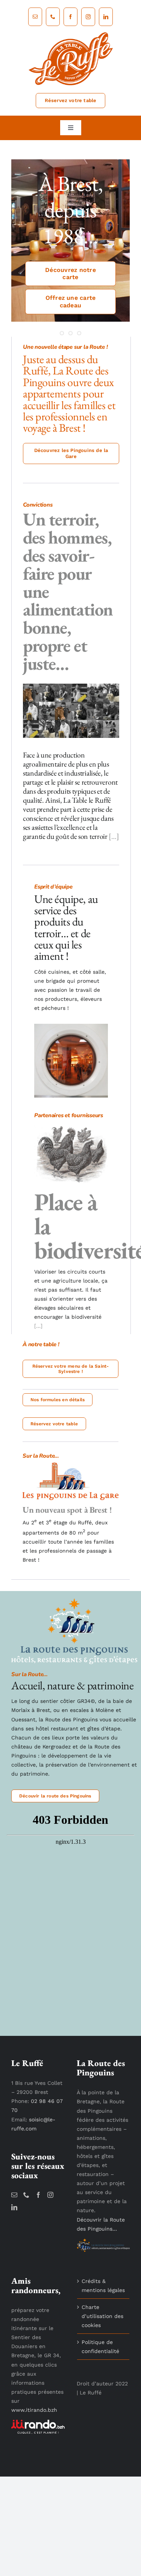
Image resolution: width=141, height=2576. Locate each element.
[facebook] (70, 17)
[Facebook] (38, 2195)
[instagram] (88, 17)
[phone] (53, 17)
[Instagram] (50, 2195)
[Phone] (26, 2195)
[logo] (71, 34)
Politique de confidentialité (100, 2347)
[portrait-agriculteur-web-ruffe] (71, 686)
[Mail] (14, 2195)
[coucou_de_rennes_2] (72, 1126)
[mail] (35, 17)
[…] (113, 836)
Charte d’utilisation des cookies (102, 2316)
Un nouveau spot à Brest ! (67, 1510)
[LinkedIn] (14, 2207)
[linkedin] (106, 17)
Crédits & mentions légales (103, 2286)
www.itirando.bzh (34, 2410)
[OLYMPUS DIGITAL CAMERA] (71, 1026)
